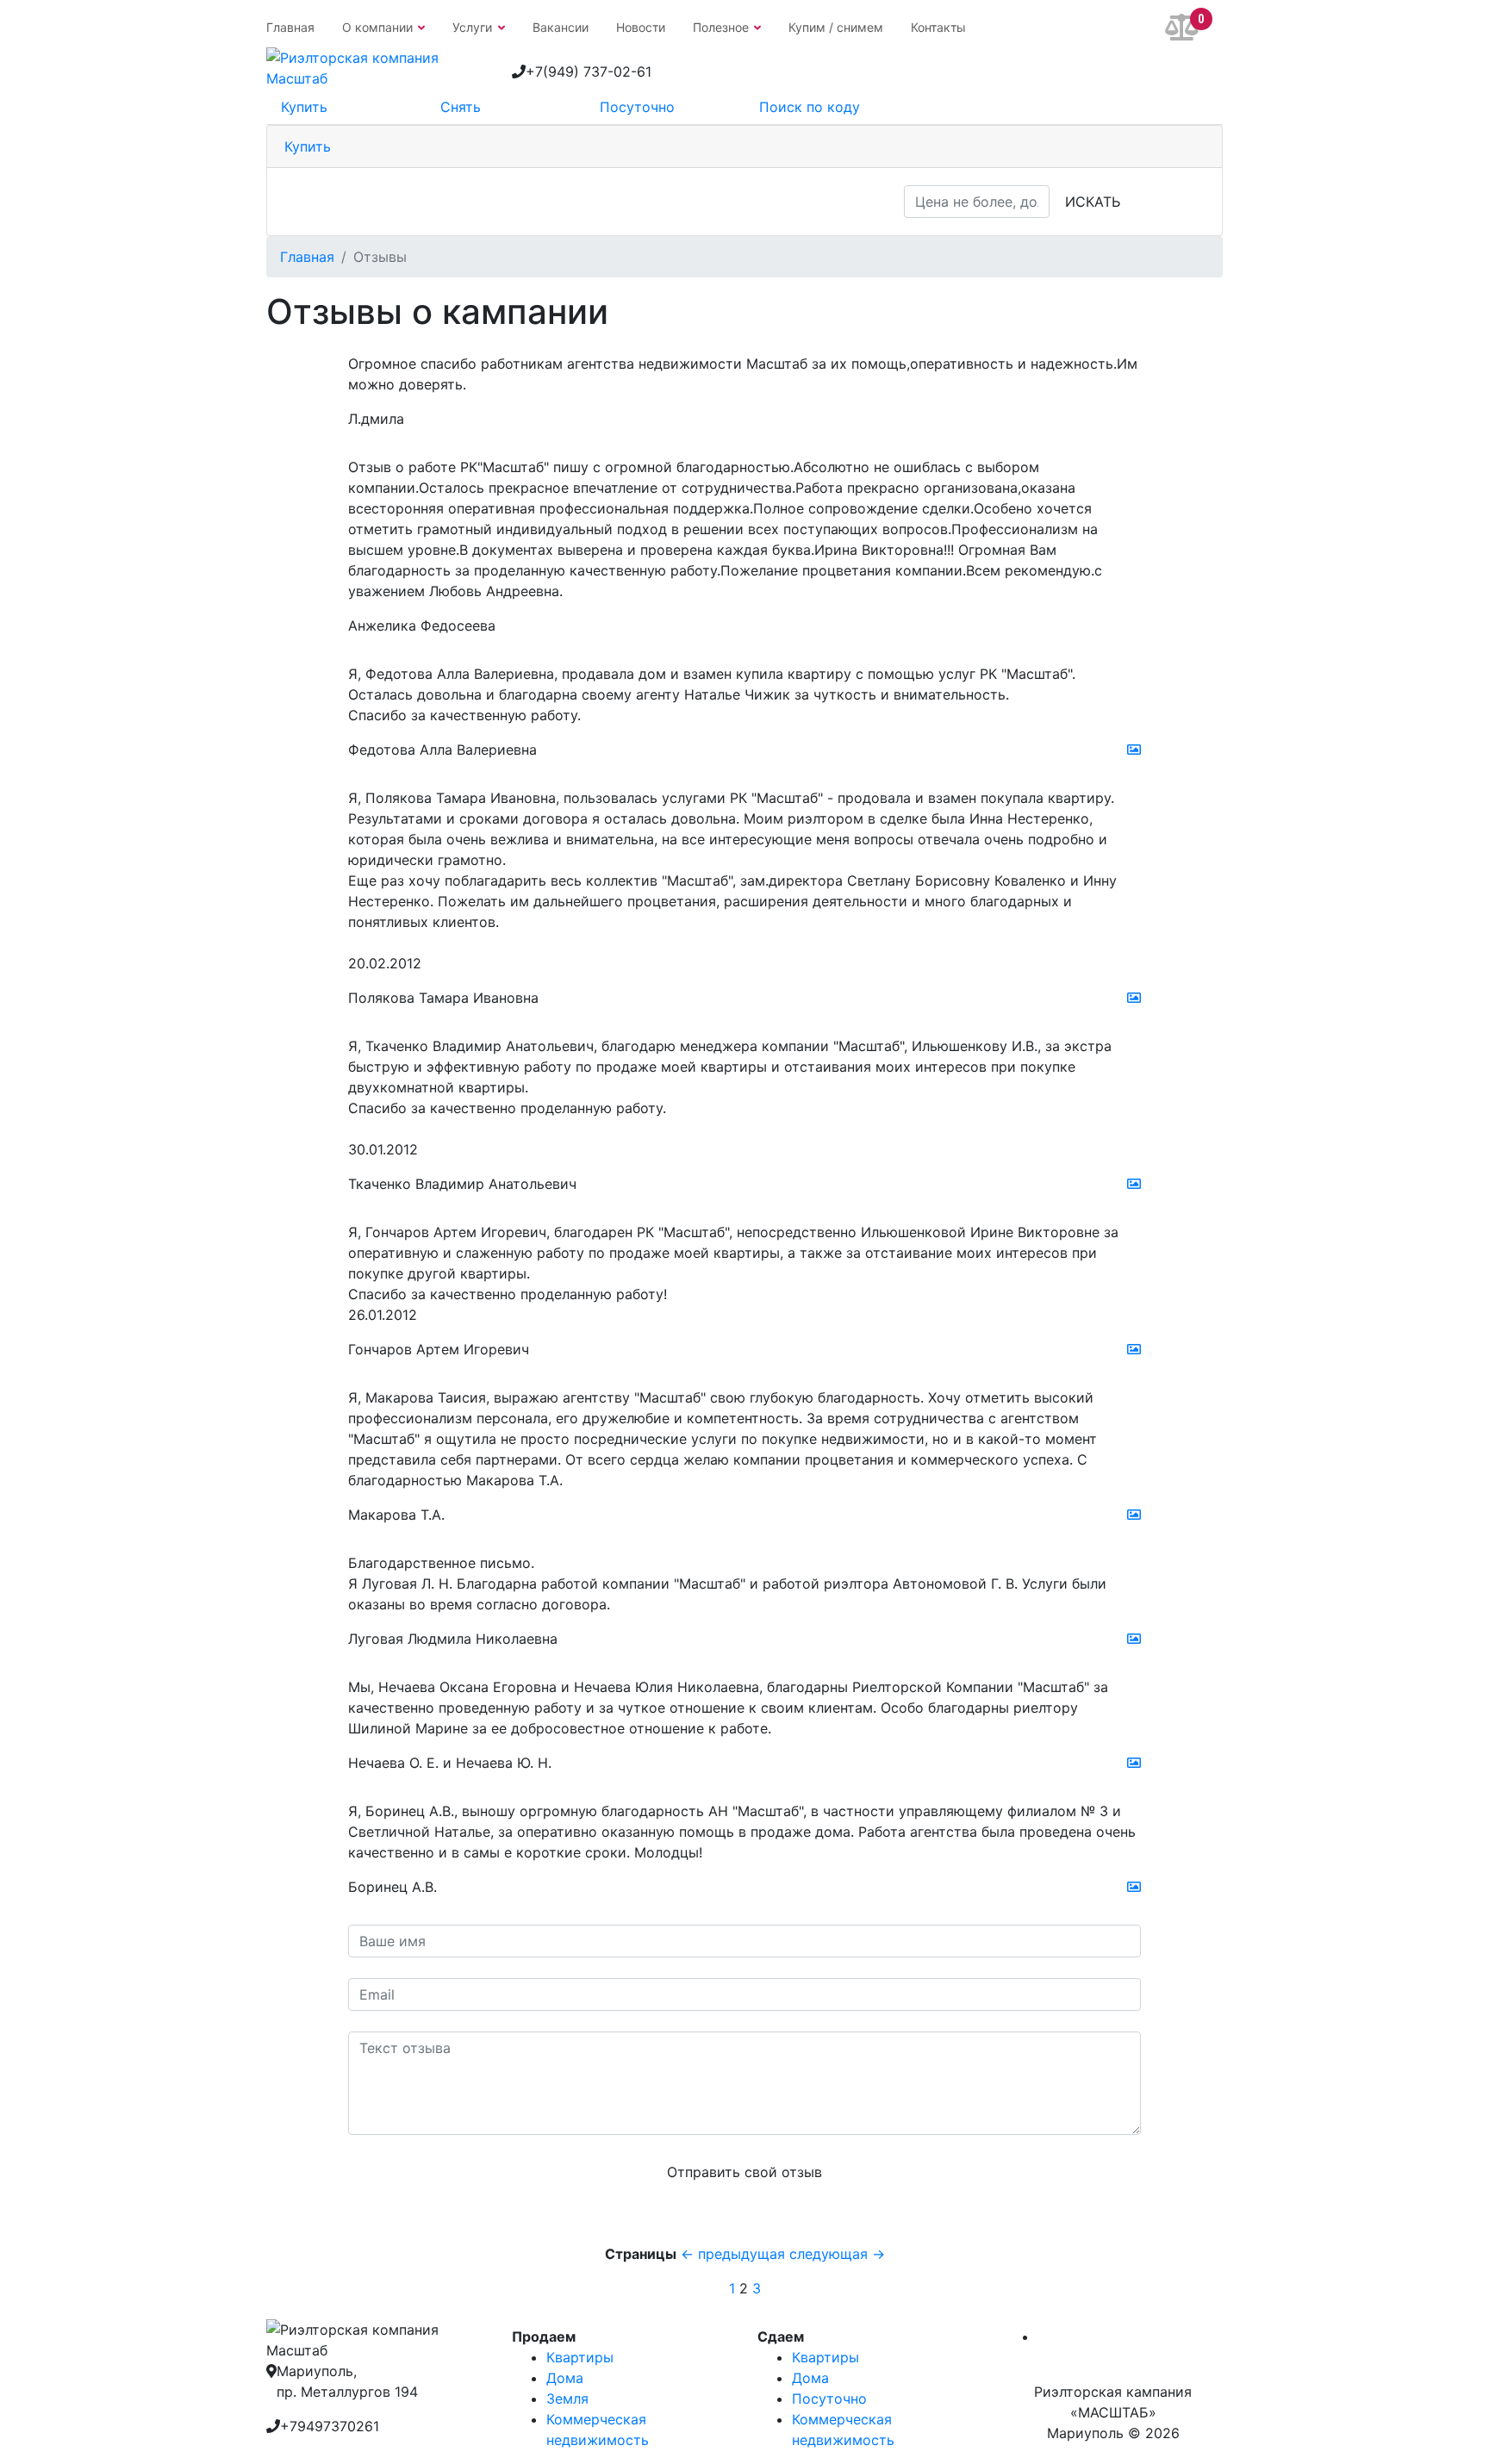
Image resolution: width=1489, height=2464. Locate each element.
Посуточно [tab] (637, 107)
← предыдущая (735, 2254)
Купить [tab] (304, 107)
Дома (565, 2378)
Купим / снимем (836, 27)
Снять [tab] (461, 107)
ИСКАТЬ (1093, 202)
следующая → (837, 2254)
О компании (377, 27)
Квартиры (580, 2357)
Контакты (938, 27)
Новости (641, 27)
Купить (308, 146)
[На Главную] (376, 66)
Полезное (721, 27)
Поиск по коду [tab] (810, 107)
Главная (290, 27)
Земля (567, 2399)
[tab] (744, 147)
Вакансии (561, 27)
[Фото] (1134, 756)
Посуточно (829, 2399)
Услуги (472, 27)
